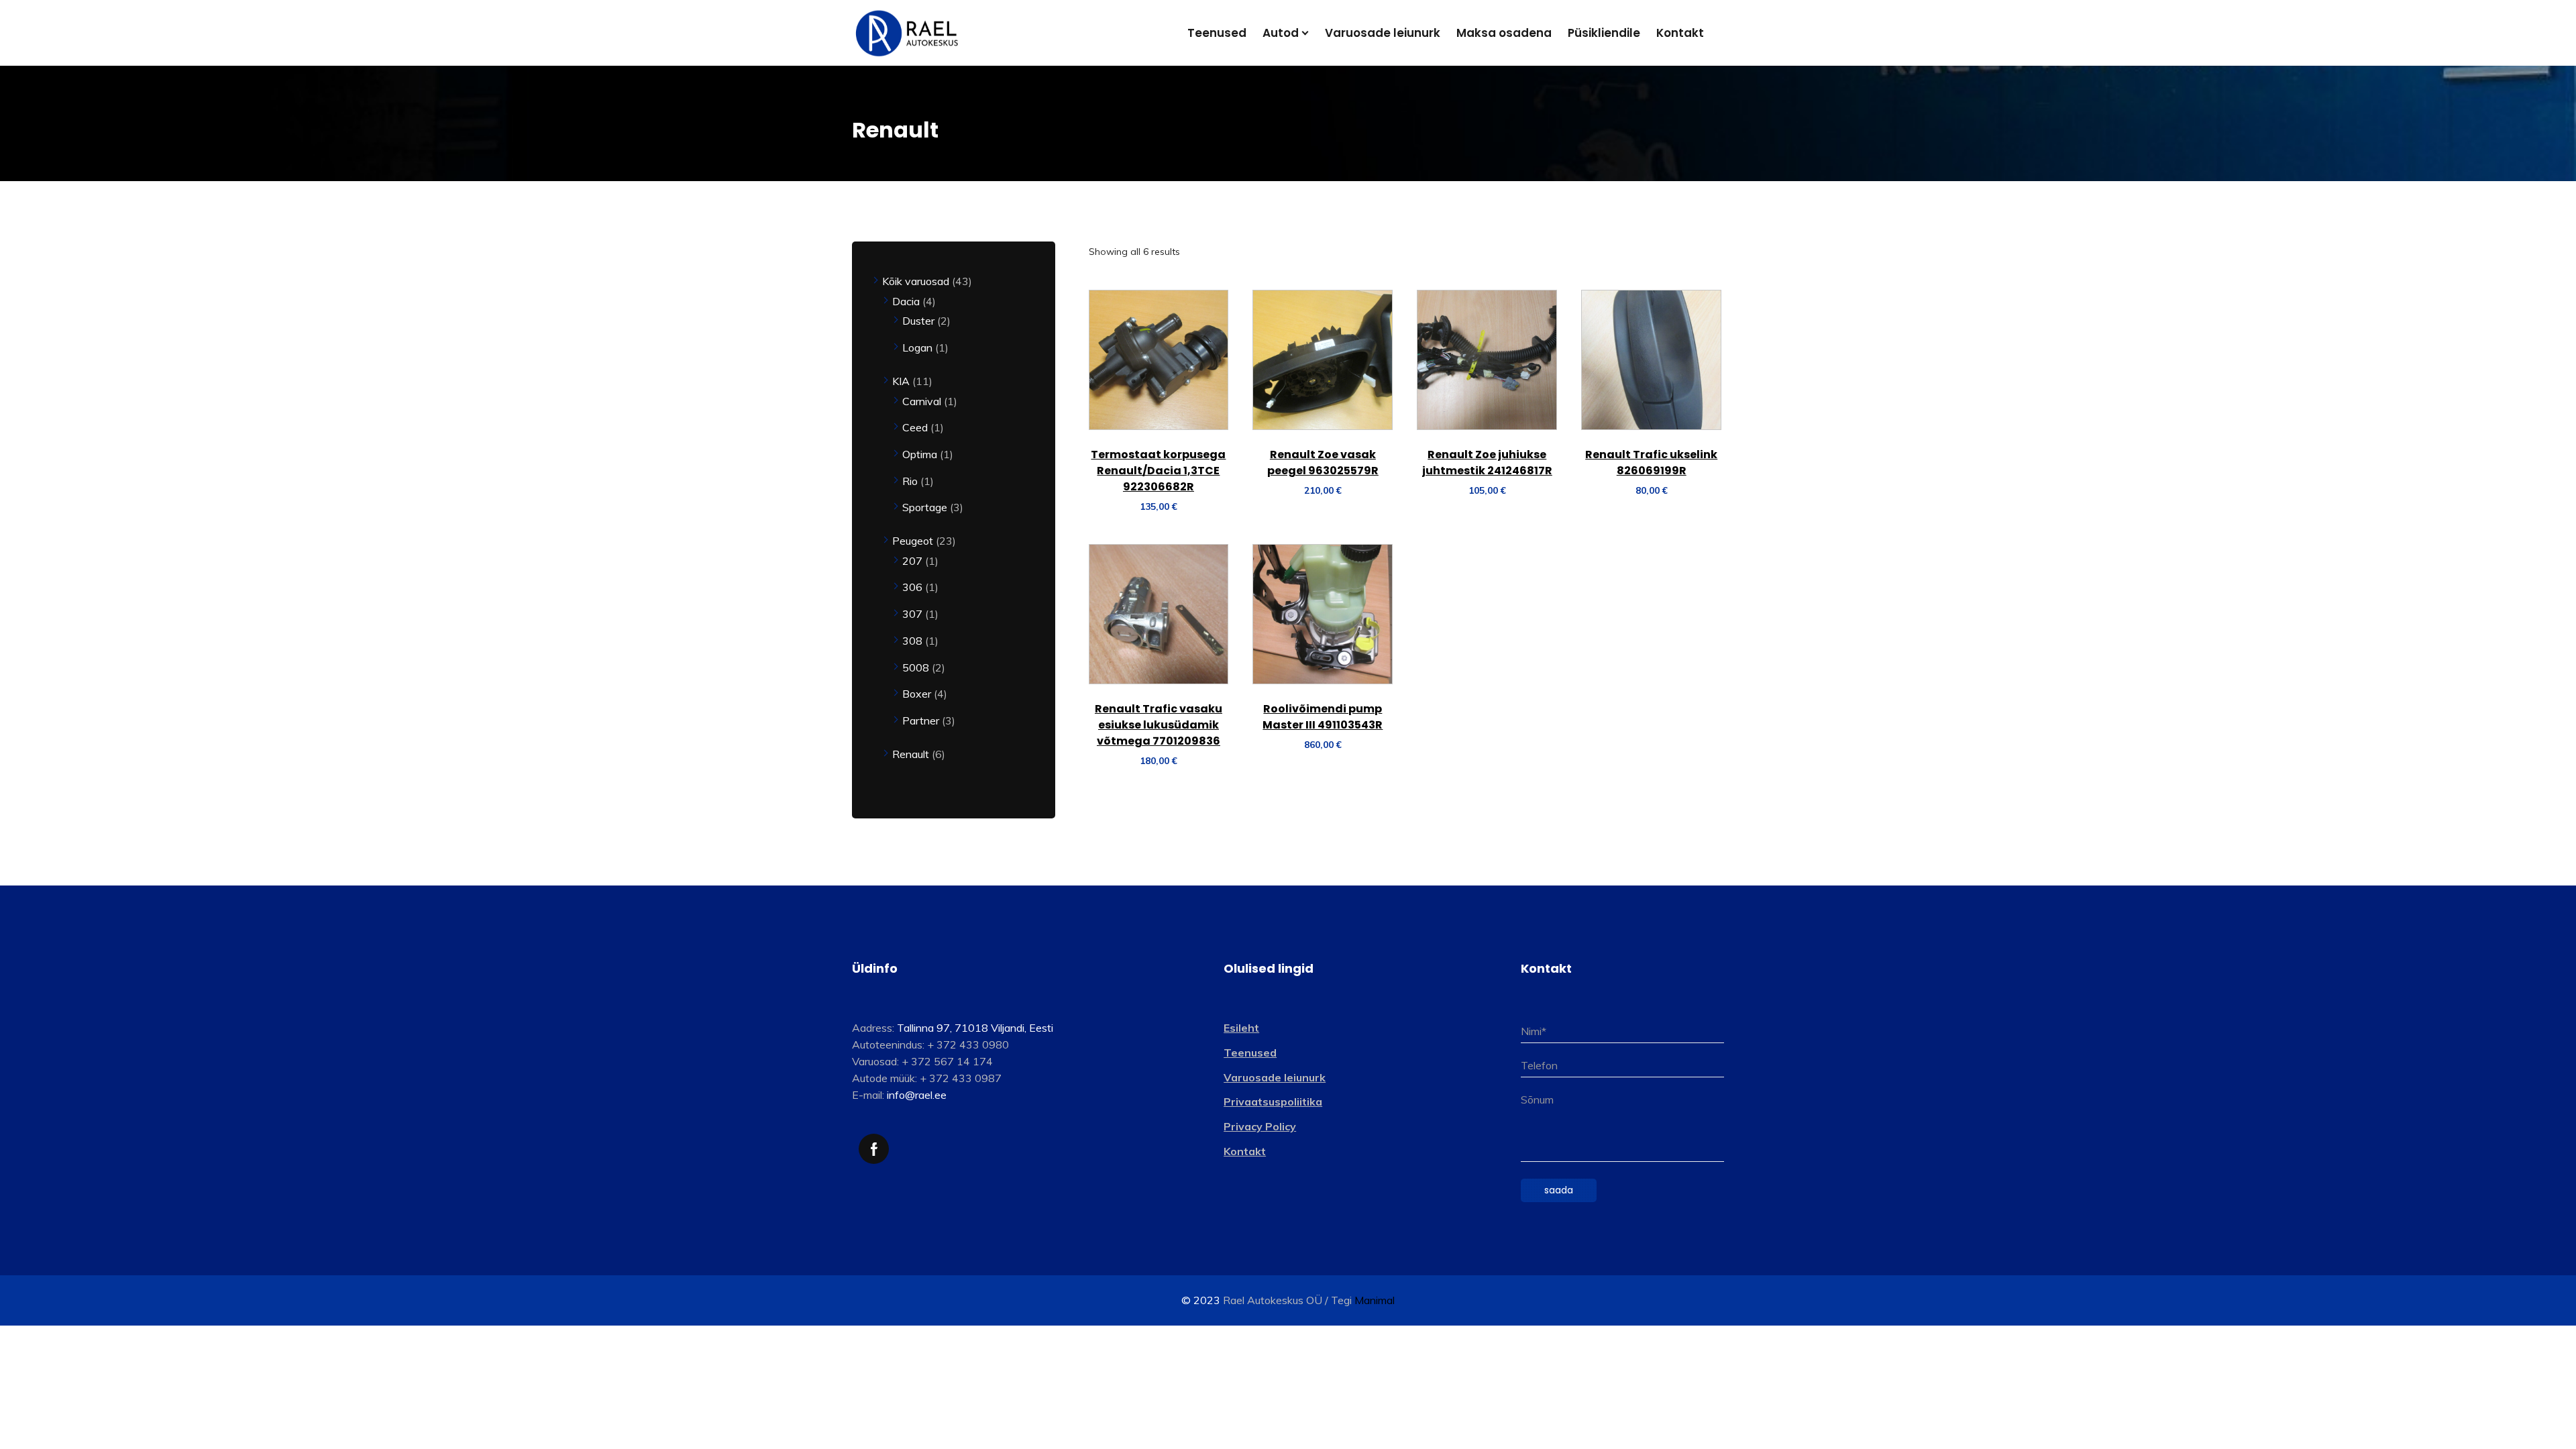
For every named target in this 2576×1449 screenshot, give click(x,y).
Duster (920, 321)
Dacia (907, 301)
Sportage (926, 507)
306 (914, 587)
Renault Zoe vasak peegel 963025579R (1323, 463)
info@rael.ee (917, 1095)
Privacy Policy (1260, 1126)
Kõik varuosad (917, 281)
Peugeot (914, 541)
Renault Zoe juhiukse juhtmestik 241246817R (1487, 463)
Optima (921, 454)
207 (914, 561)
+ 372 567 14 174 (947, 1061)
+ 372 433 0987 (961, 1078)
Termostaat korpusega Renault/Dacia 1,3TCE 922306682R (1158, 471)
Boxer (918, 694)
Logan (919, 347)
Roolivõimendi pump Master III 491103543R (1323, 717)
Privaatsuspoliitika (1273, 1102)
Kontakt (1245, 1151)
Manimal (1375, 1300)
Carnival (923, 401)
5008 (917, 667)
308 (914, 641)
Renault (912, 754)
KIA (902, 381)
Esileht (1241, 1028)
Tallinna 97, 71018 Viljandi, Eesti (975, 1028)
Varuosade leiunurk (1275, 1077)
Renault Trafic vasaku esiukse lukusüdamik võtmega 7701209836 (1159, 725)
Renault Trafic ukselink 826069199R (1651, 463)
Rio (911, 481)
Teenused (1250, 1053)
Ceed (916, 427)
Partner (922, 720)
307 (914, 614)
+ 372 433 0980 (968, 1044)
